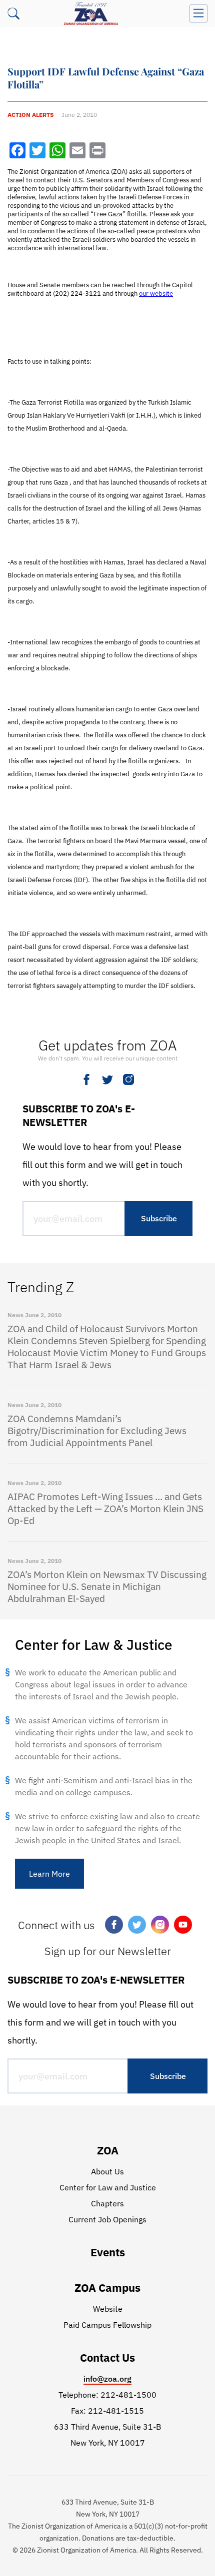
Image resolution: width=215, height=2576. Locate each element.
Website (108, 2309)
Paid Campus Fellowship (107, 2325)
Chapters (107, 2203)
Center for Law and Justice (108, 2187)
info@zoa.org (107, 2379)
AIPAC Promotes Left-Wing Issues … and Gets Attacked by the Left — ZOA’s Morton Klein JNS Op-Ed (105, 1509)
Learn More (49, 1874)
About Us (107, 2171)
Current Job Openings (107, 2219)
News (15, 1315)
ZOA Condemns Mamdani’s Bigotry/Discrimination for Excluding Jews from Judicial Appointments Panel (97, 1431)
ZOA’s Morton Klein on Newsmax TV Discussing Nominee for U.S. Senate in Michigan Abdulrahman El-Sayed (107, 1586)
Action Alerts (30, 115)
